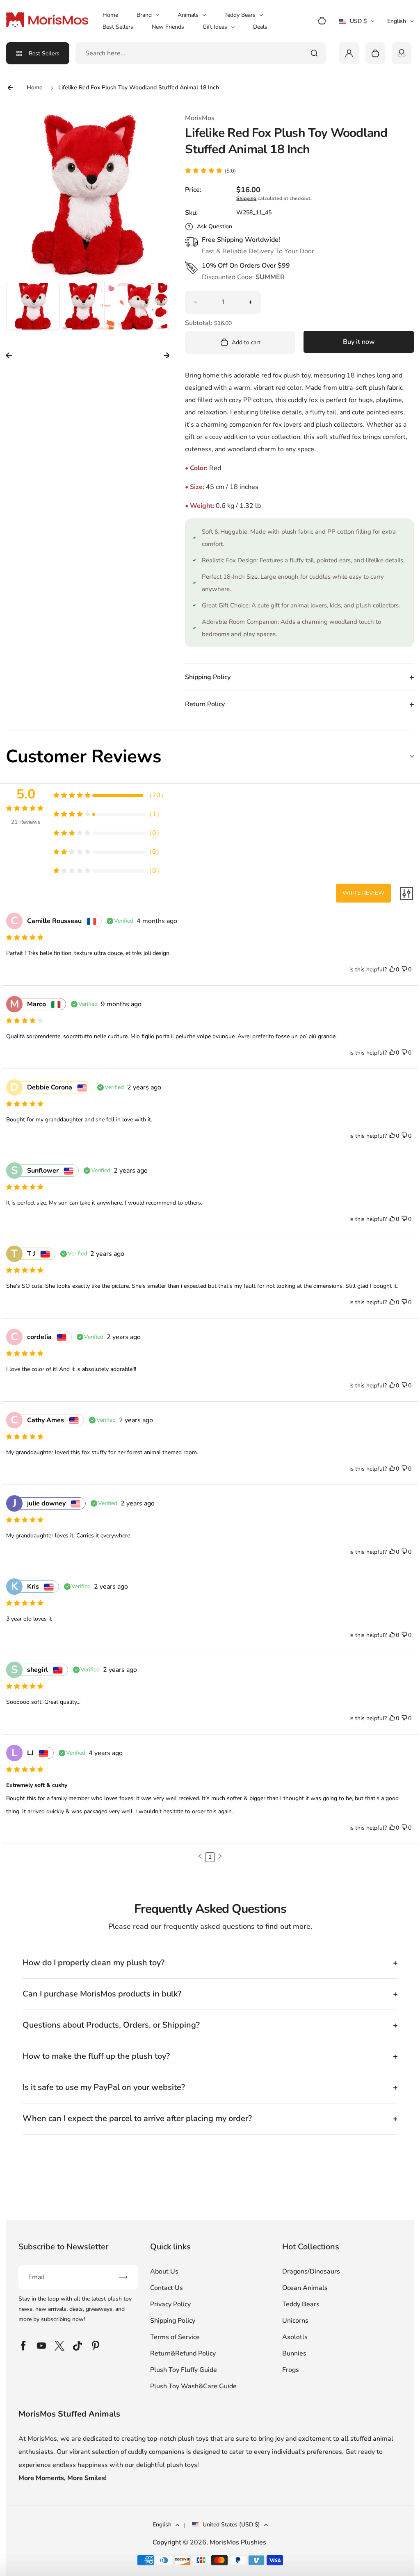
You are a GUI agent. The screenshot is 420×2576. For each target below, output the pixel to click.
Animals (188, 15)
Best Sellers (118, 27)
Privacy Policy (170, 2304)
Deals (260, 27)
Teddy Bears (240, 15)
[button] (33, 309)
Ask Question (215, 226)
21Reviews (26, 822)
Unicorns (295, 2321)
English (397, 21)
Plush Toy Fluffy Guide (184, 2370)
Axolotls (295, 2337)
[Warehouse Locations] (402, 53)
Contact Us (167, 2288)
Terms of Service (175, 2337)
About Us (164, 2271)
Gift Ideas (215, 27)
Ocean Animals (305, 2288)
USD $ (357, 24)
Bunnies (294, 2353)
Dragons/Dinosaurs (311, 2271)
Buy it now (359, 342)
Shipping (246, 198)
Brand (144, 15)
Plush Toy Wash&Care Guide (193, 2386)
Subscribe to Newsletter (63, 2247)
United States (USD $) (231, 2525)
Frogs (291, 2370)
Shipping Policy (173, 2321)
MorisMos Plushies (238, 2542)
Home (110, 15)
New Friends (168, 27)
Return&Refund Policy (183, 2353)
